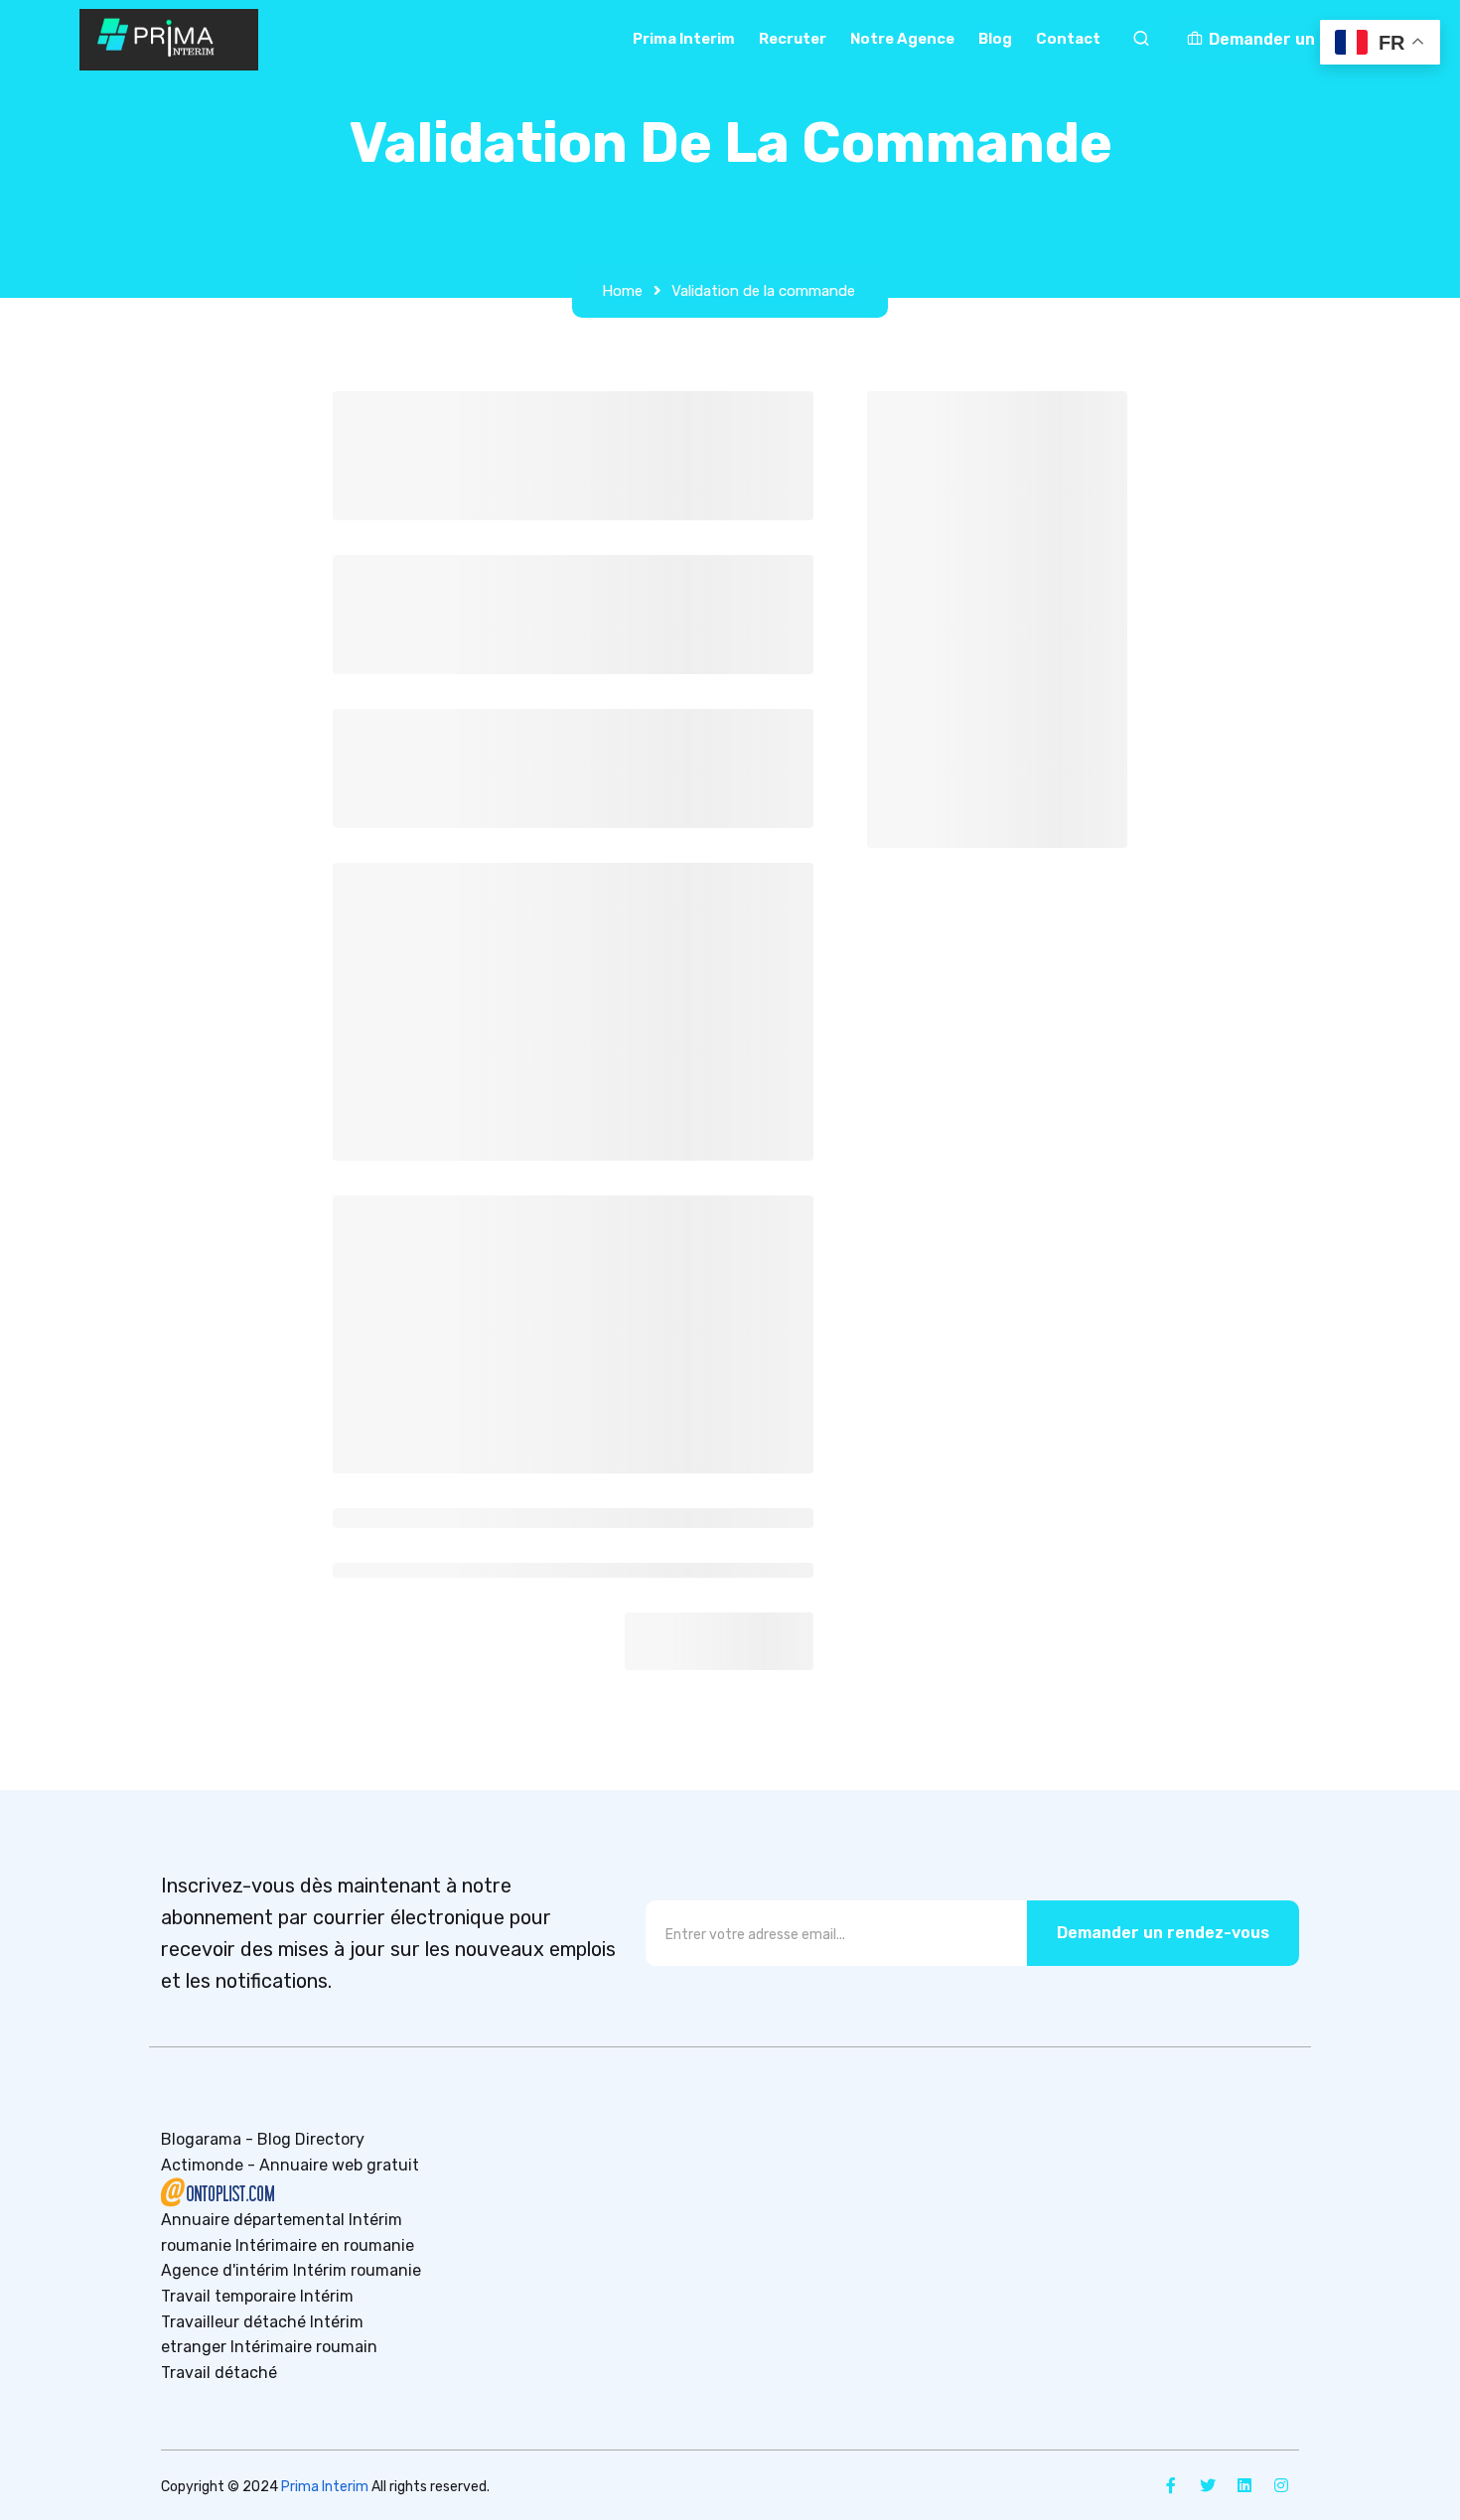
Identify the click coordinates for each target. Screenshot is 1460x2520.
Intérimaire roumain (304, 2347)
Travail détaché (219, 2373)
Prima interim (684, 39)
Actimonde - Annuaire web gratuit (290, 2165)
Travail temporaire (228, 2296)
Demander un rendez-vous (1163, 1933)
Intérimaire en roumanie (325, 2245)
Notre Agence (902, 39)
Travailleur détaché (233, 2322)
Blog (995, 39)
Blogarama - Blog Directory (263, 2139)
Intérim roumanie (357, 2270)
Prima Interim (325, 2487)
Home (622, 291)
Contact (1068, 39)
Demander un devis (1283, 39)
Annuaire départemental (253, 2220)
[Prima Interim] (169, 40)
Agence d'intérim (225, 2270)
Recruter (793, 39)
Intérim (327, 2296)
